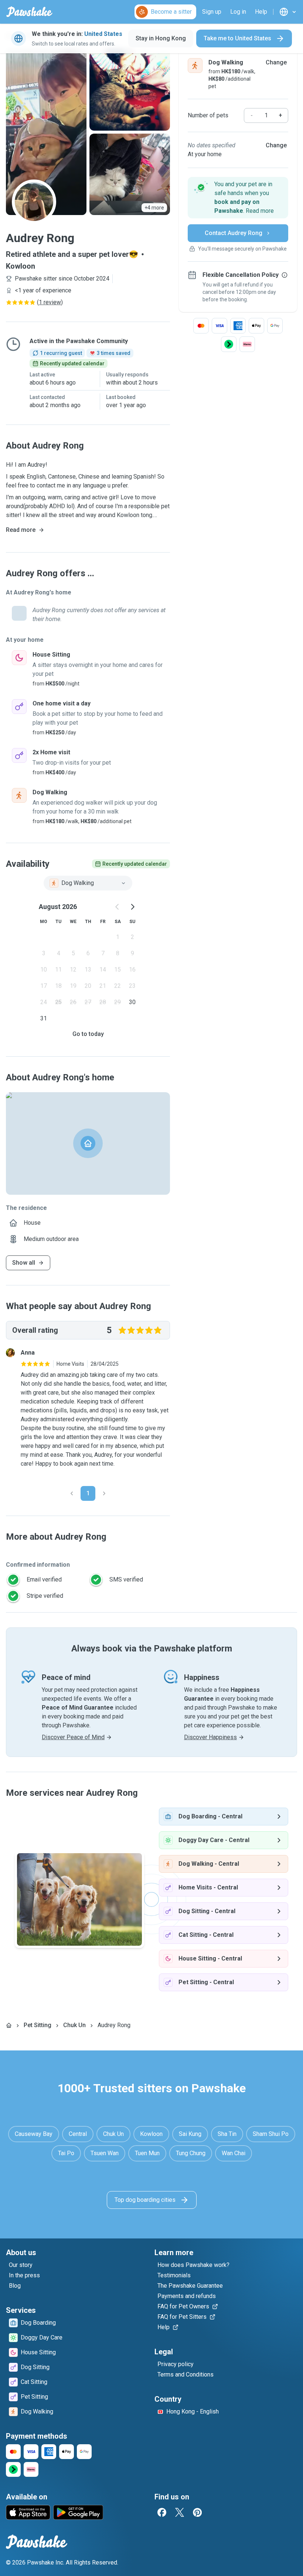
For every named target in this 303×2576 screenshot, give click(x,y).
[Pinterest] (197, 2512)
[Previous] (72, 1493)
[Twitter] (180, 2512)
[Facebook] (162, 2512)
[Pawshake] (29, 12)
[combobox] (88, 883)
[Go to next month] (132, 907)
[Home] (9, 2025)
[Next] (104, 1493)
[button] (238, 198)
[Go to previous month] (118, 907)
